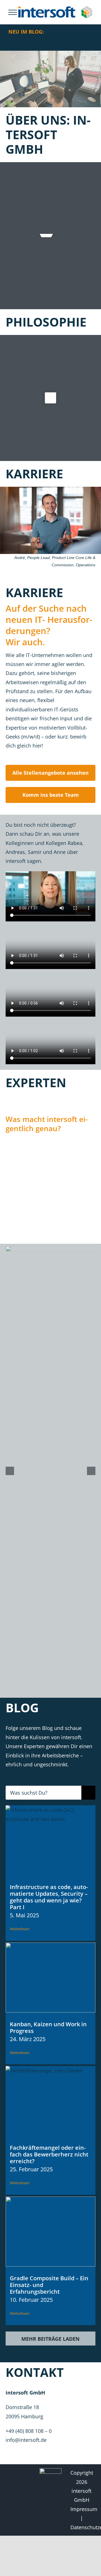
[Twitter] (25, 2473)
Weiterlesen (20, 1929)
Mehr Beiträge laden (50, 2339)
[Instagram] (14, 2498)
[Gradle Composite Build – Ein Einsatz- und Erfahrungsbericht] (50, 2232)
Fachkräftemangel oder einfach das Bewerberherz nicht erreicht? (49, 2154)
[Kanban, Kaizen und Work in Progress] (50, 1978)
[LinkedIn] (14, 2473)
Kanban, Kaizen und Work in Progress (48, 2028)
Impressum (84, 2509)
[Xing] (25, 2498)
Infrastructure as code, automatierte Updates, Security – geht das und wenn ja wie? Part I (49, 1897)
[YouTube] (14, 2486)
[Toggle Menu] (13, 12)
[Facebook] (25, 2486)
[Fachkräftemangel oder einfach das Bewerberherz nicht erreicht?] (50, 2101)
